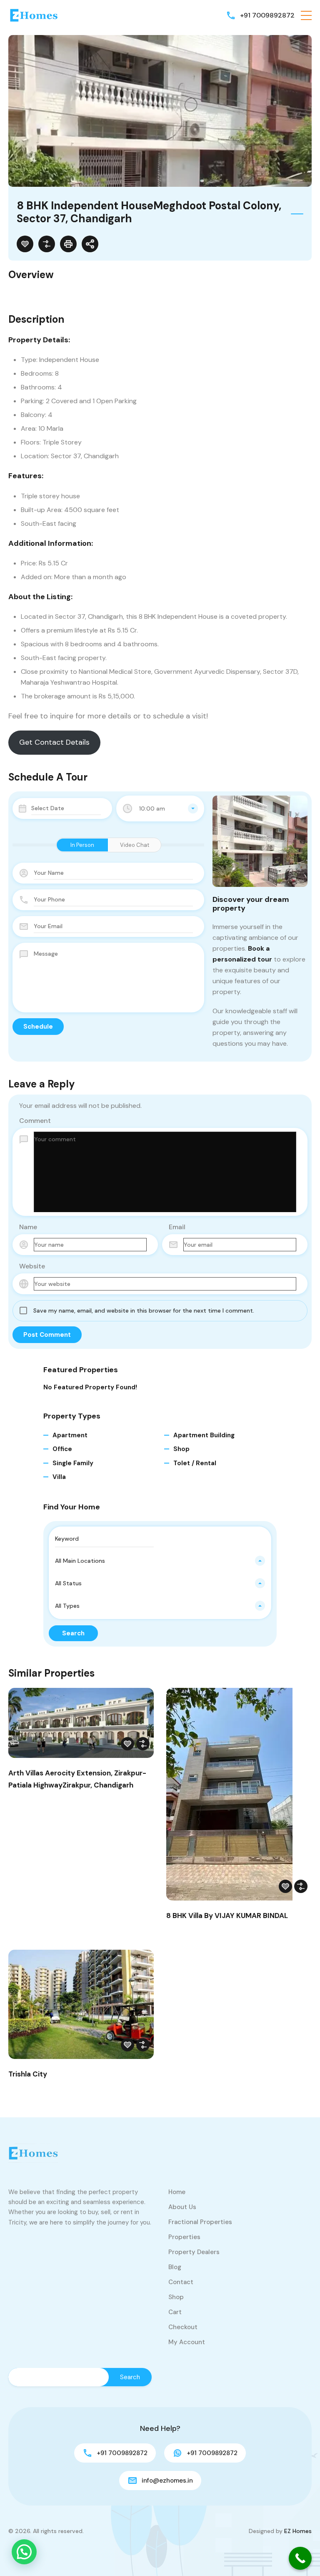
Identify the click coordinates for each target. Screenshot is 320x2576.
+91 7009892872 (267, 15)
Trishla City (28, 2074)
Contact (181, 2282)
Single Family (73, 1463)
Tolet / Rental (195, 1463)
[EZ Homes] (33, 15)
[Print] (68, 244)
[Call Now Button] (300, 2558)
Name (28, 1227)
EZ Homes (298, 2531)
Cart (175, 2312)
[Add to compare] (47, 244)
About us (182, 2207)
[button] (306, 15)
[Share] (90, 244)
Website (32, 1266)
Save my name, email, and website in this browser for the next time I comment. (144, 1311)
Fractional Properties (200, 2222)
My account (187, 2342)
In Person (82, 845)
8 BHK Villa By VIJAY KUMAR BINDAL (227, 1916)
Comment (35, 1121)
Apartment (70, 1435)
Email (177, 1227)
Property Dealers (194, 2252)
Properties (184, 2237)
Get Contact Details (54, 742)
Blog (175, 2267)
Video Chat (135, 845)
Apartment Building (204, 1435)
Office (62, 1449)
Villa (59, 1477)
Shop (181, 1449)
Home (177, 2192)
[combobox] (160, 808)
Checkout (183, 2327)
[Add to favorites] (25, 244)
